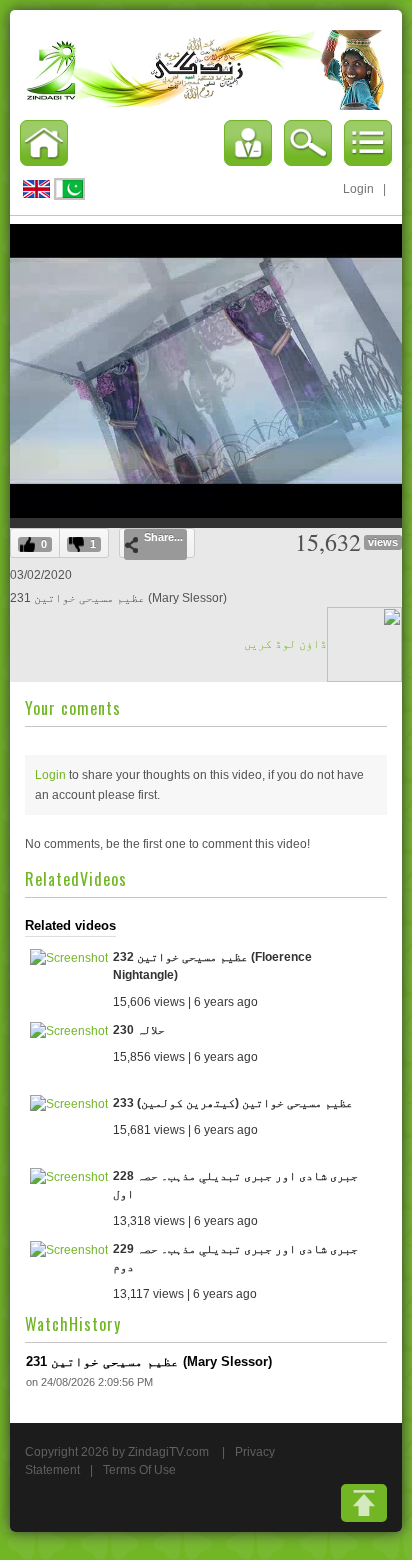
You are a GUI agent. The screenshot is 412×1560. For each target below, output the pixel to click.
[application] (206, 371)
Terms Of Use (139, 1470)
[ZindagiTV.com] (206, 69)
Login (358, 189)
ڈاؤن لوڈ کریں (285, 644)
